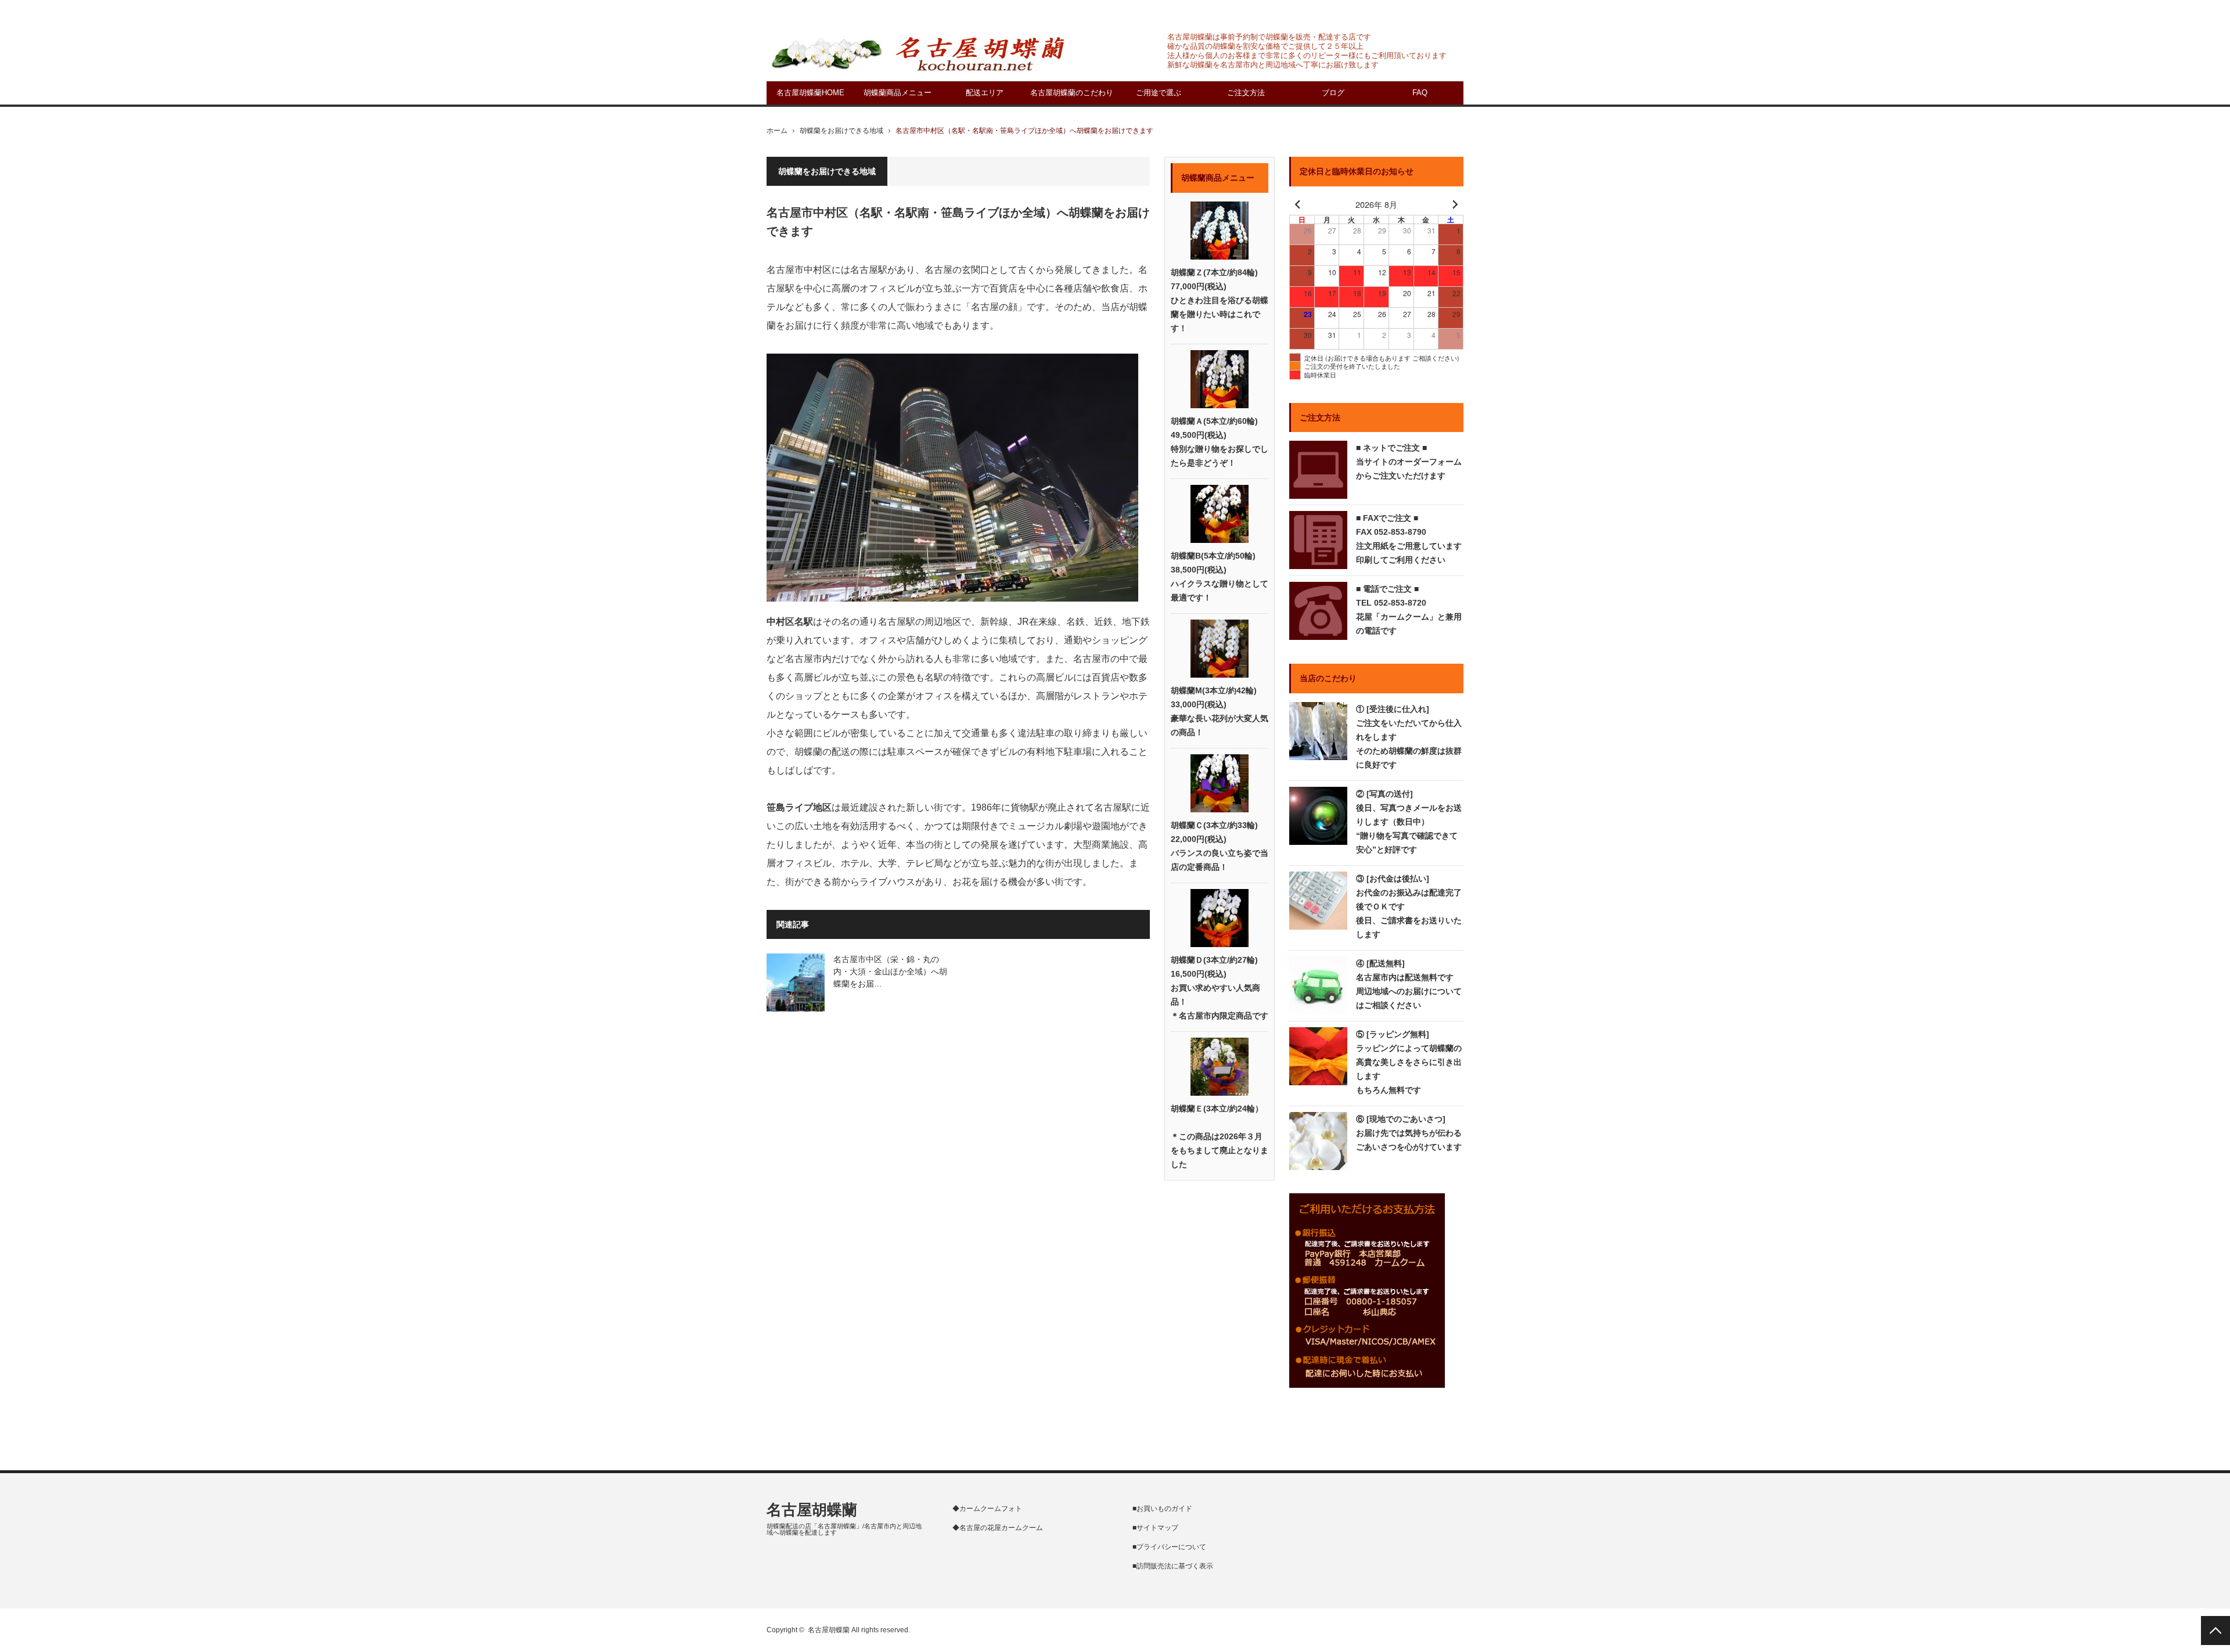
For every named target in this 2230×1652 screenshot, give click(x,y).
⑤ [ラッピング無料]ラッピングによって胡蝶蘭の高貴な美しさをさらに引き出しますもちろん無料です (1409, 1062)
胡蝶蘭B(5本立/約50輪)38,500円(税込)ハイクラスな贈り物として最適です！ (1220, 577)
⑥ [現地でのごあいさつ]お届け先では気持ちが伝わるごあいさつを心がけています (1409, 1133)
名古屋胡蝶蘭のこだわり (1072, 93)
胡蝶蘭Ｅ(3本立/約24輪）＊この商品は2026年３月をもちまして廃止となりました (1220, 1136)
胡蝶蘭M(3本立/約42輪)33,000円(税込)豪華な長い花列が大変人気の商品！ (1220, 711)
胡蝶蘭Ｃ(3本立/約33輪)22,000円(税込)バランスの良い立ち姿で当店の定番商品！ (1220, 846)
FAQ (1420, 93)
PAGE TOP (2215, 1631)
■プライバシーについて (1169, 1547)
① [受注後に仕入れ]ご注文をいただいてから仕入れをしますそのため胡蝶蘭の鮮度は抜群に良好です (1409, 737)
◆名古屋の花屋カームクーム (998, 1528)
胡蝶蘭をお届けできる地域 (841, 131)
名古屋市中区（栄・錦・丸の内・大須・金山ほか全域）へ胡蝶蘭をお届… (890, 971)
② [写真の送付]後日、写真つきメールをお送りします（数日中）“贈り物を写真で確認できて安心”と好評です (1409, 822)
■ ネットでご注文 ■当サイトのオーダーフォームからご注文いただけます (1409, 462)
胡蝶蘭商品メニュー (898, 93)
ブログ (1333, 93)
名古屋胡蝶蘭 (812, 1510)
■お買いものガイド (1162, 1509)
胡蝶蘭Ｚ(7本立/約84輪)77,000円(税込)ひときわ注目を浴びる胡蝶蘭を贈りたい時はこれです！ (1220, 300)
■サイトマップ (1155, 1528)
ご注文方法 (1246, 93)
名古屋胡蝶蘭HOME (810, 93)
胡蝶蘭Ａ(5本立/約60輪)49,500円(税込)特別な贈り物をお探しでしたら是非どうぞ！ (1220, 442)
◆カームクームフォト (987, 1509)
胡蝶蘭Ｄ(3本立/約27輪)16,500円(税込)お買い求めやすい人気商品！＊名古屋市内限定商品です (1220, 988)
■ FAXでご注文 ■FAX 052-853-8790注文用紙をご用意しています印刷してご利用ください (1409, 539)
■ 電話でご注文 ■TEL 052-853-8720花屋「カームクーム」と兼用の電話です (1409, 610)
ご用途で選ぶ (1159, 93)
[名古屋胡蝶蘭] (918, 53)
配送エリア (985, 93)
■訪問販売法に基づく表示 (1173, 1566)
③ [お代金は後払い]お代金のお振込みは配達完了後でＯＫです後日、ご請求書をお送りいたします (1409, 906)
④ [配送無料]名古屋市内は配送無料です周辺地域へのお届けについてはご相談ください (1409, 984)
